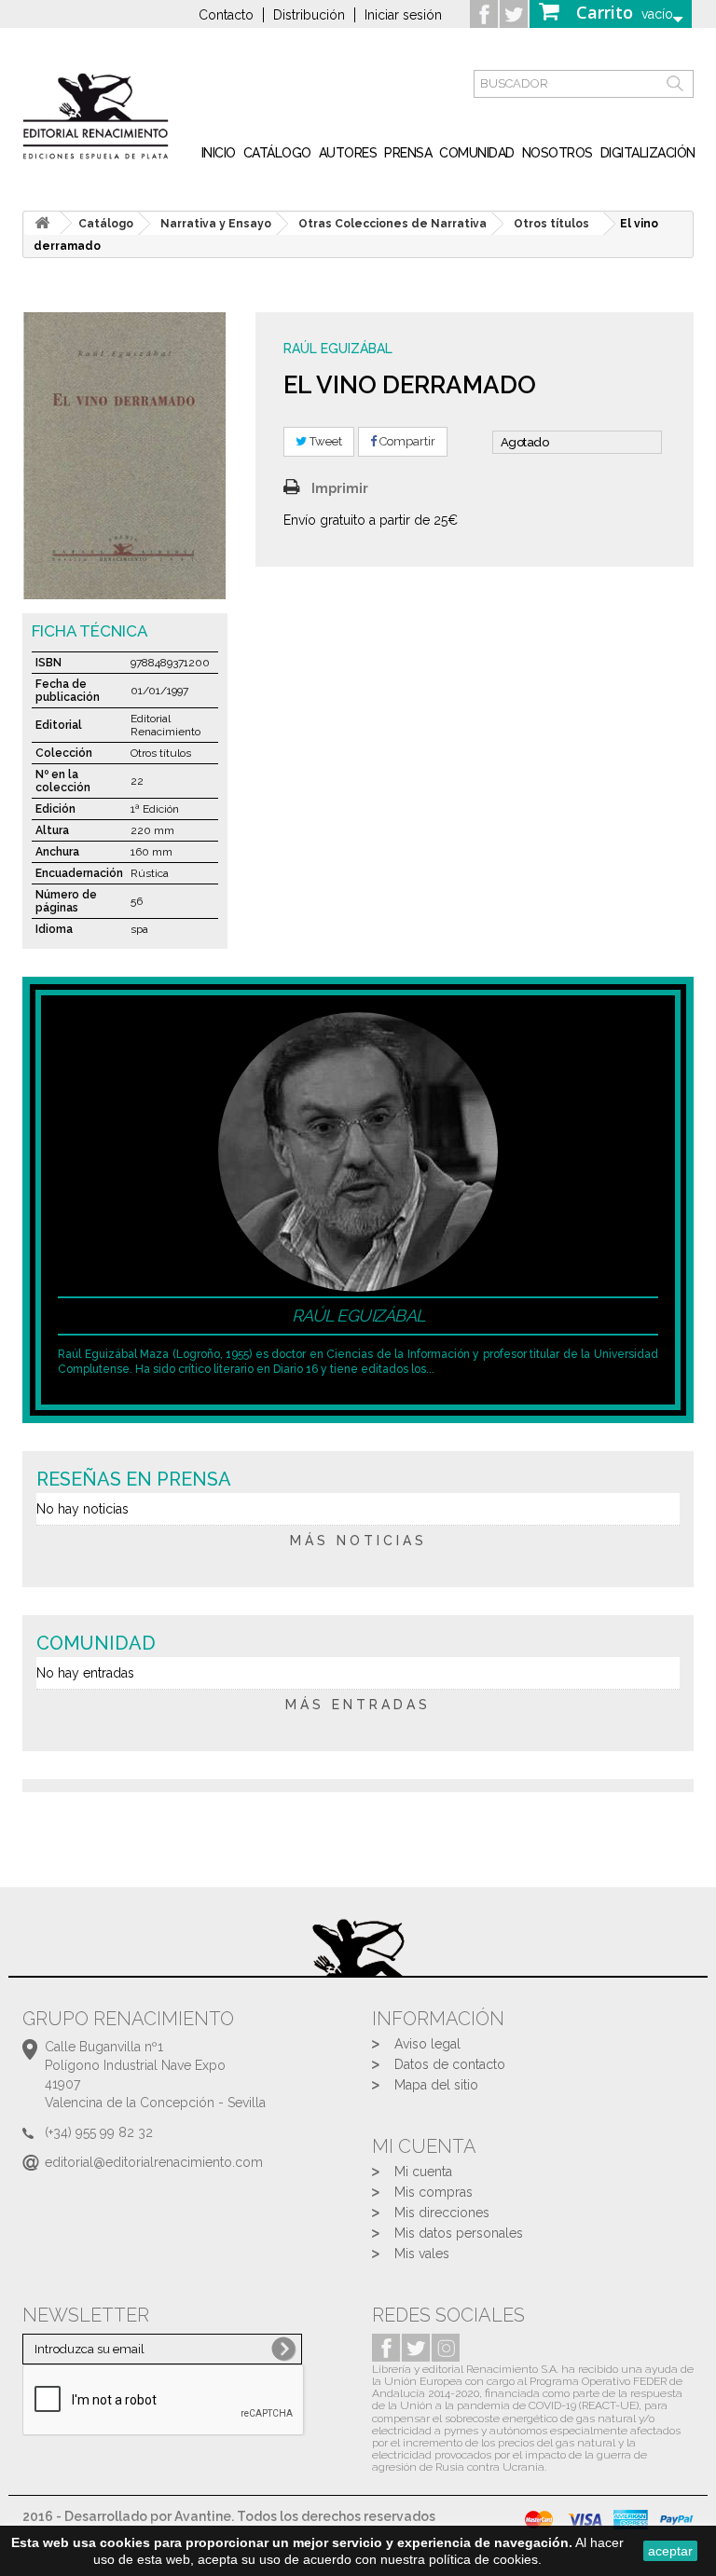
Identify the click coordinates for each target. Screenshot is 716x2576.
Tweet (324, 441)
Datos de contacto (450, 2064)
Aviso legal (427, 2044)
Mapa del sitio (436, 2085)
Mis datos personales (459, 2233)
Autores (348, 153)
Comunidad (477, 153)
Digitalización (648, 153)
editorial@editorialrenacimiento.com (154, 2162)
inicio (219, 153)
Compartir (406, 441)
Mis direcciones (442, 2213)
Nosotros (558, 153)
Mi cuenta (423, 2172)
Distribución (309, 15)
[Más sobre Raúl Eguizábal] (358, 1150)
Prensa (408, 153)
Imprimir (340, 488)
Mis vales (422, 2254)
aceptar (670, 2551)
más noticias (358, 1541)
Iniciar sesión (403, 15)
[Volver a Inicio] (42, 223)
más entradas (358, 1705)
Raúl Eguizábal (338, 349)
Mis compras (434, 2192)
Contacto (226, 15)
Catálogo (277, 153)
